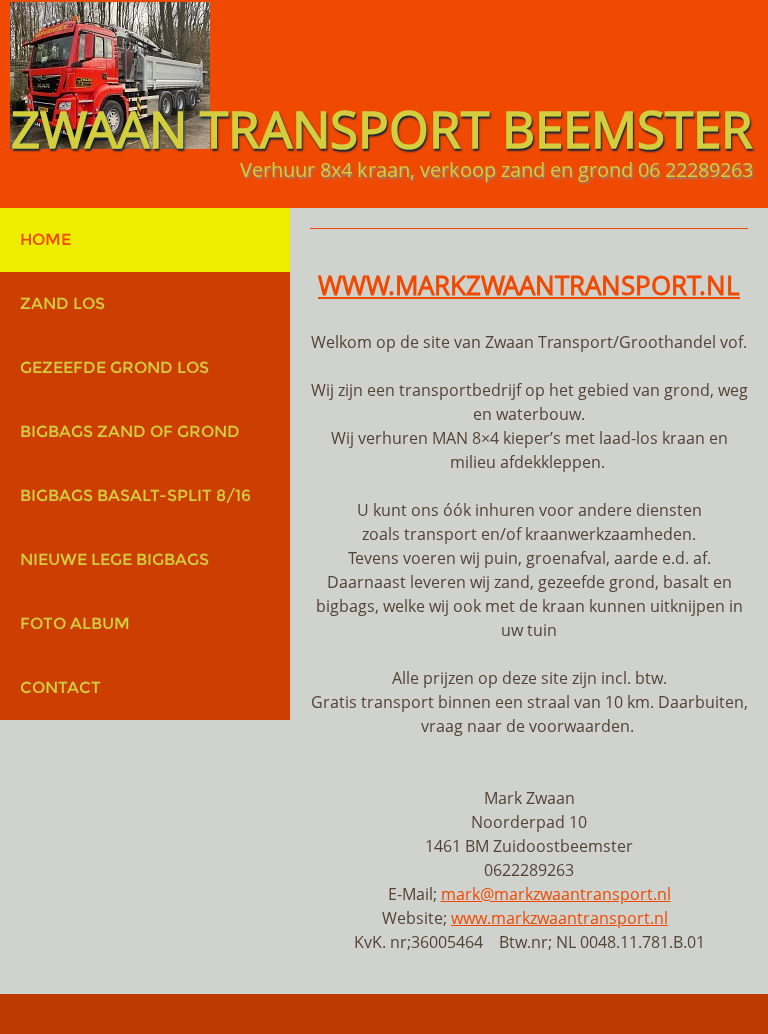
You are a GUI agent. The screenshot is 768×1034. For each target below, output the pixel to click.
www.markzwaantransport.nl (559, 918)
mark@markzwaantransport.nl (556, 894)
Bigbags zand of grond (130, 431)
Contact (60, 687)
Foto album (75, 623)
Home (45, 239)
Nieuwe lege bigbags (114, 559)
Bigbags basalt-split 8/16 (135, 495)
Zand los (62, 303)
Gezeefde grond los (114, 367)
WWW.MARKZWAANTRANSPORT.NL (529, 285)
